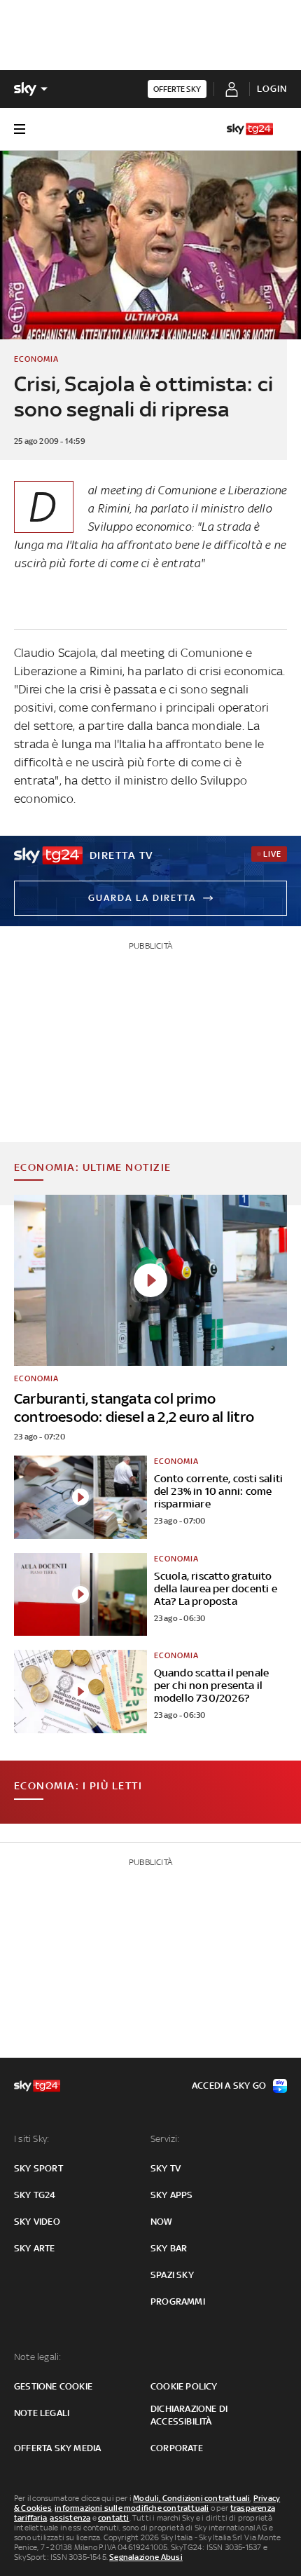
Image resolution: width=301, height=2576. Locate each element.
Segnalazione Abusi (146, 2557)
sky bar (169, 2248)
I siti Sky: (31, 2139)
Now (162, 2222)
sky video (37, 2222)
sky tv (166, 2168)
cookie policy (184, 2386)
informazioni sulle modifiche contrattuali (132, 2508)
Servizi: (165, 2139)
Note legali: (37, 2357)
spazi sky (172, 2275)
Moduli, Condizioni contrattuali (191, 2498)
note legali (42, 2413)
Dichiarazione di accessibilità (189, 2415)
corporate (177, 2448)
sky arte (35, 2248)
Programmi (178, 2302)
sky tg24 (35, 2195)
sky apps (172, 2195)
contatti (114, 2518)
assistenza (70, 2518)
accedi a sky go (229, 2086)
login (272, 89)
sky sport (38, 2168)
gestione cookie (53, 2386)
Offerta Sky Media (57, 2448)
